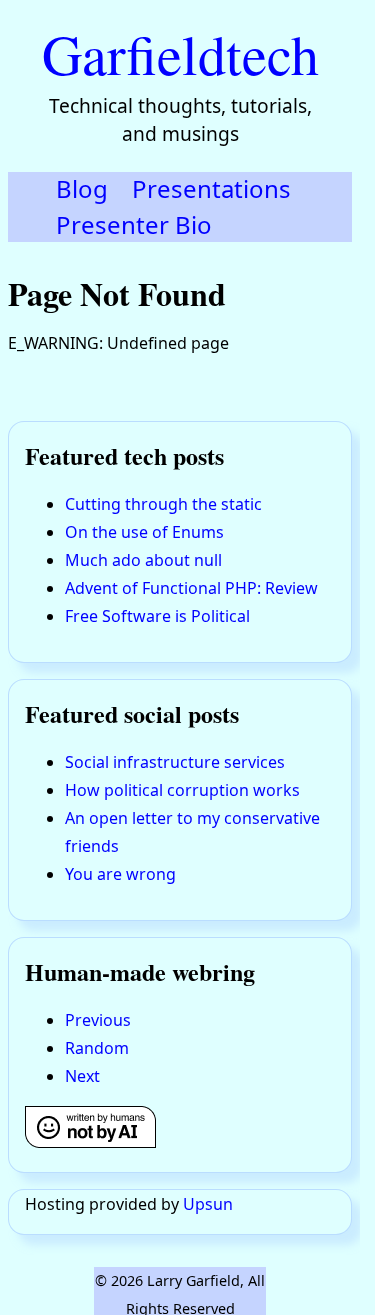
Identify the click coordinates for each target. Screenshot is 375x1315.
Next (82, 1076)
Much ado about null (143, 560)
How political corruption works (182, 790)
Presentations (211, 188)
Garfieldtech (180, 53)
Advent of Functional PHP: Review (191, 588)
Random (97, 1048)
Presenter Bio (134, 224)
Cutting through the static (163, 504)
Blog (82, 188)
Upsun (208, 1204)
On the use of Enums (144, 532)
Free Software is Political (157, 616)
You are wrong (120, 874)
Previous (98, 1020)
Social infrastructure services (175, 762)
